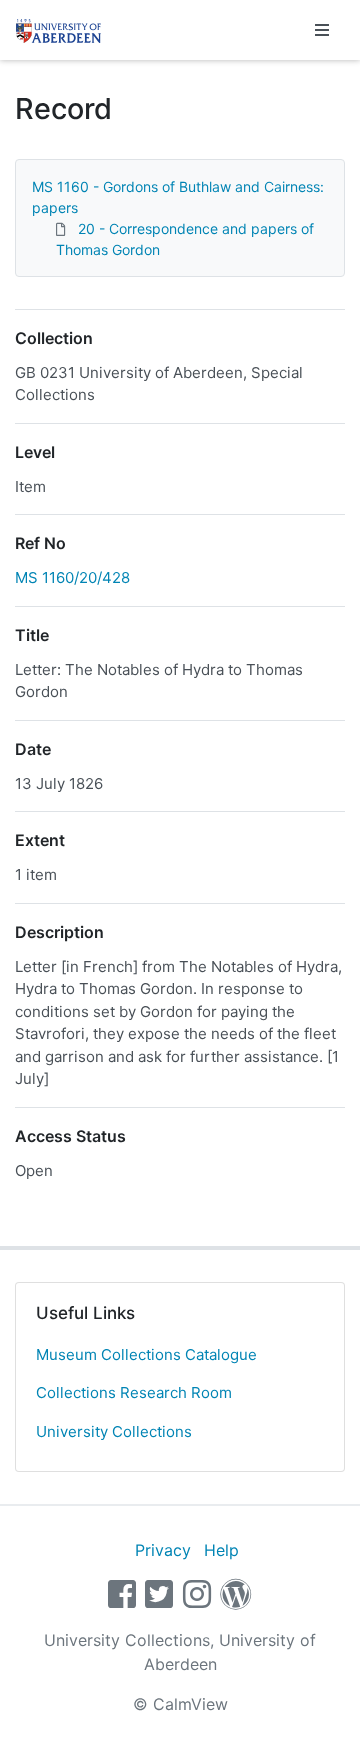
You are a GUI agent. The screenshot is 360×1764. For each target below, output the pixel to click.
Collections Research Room (134, 1392)
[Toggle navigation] (322, 30)
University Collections (114, 1431)
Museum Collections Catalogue (146, 1354)
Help (221, 1550)
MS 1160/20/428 (72, 577)
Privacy (163, 1550)
